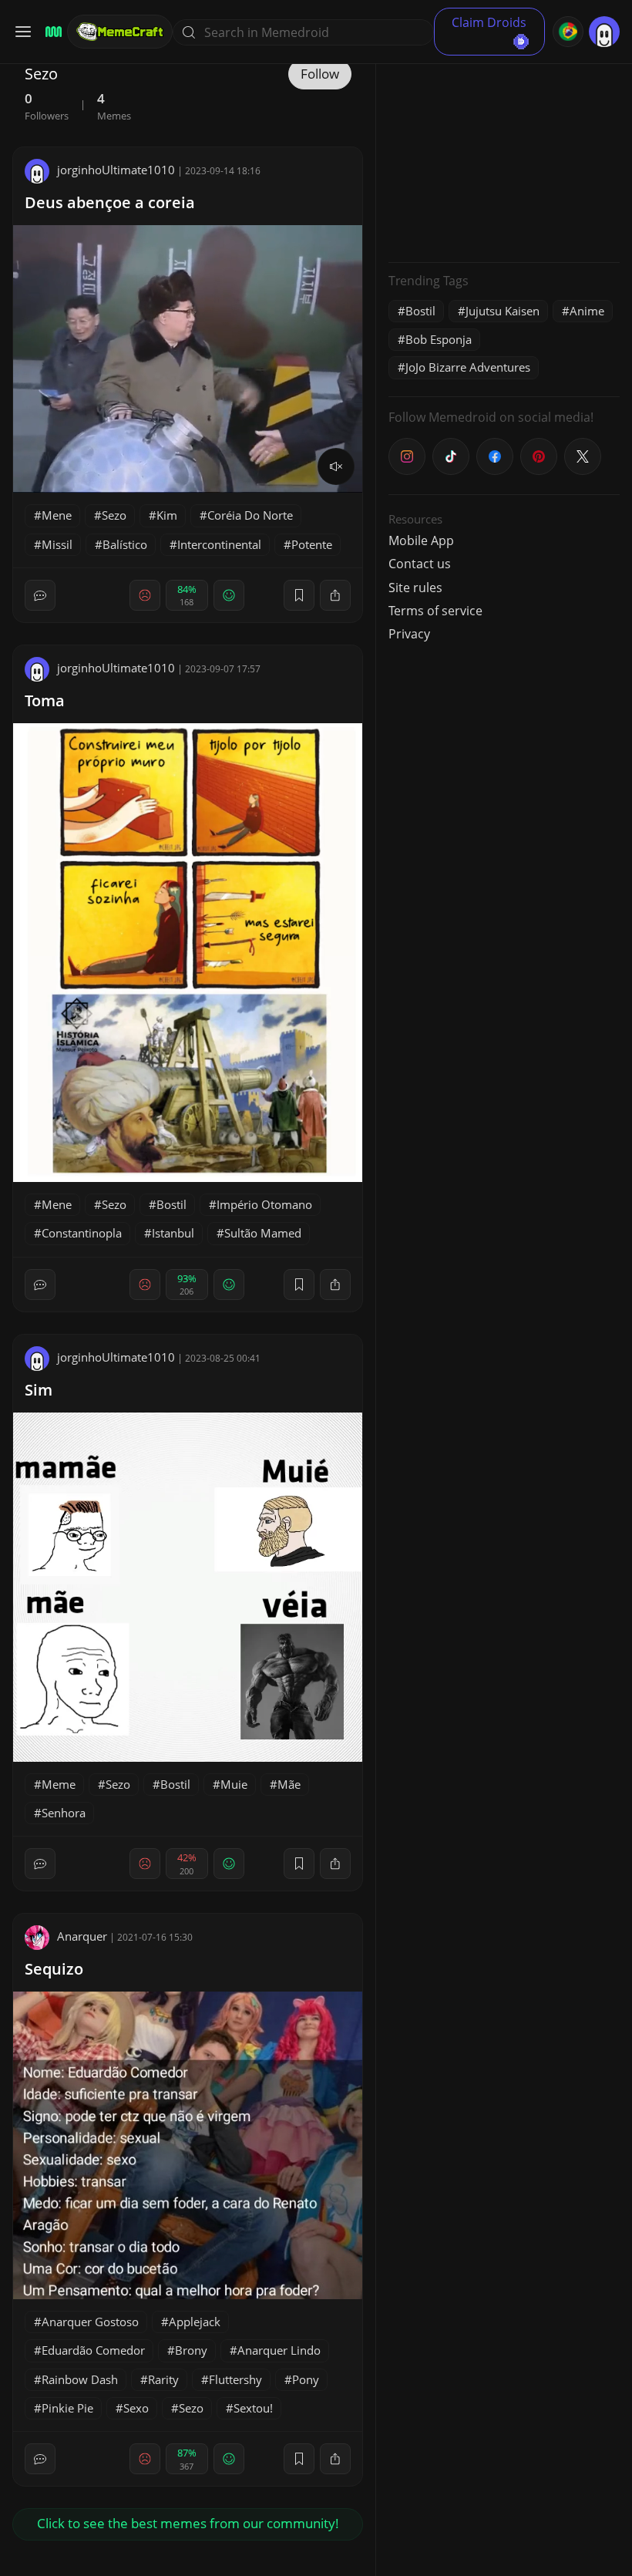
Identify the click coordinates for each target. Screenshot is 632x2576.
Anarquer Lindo (279, 2350)
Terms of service (435, 611)
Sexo (136, 2408)
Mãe (289, 1784)
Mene (57, 515)
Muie (234, 1784)
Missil (57, 544)
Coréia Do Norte (250, 515)
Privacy (409, 634)
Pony (306, 2379)
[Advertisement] (504, 154)
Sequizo (54, 1969)
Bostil (171, 1204)
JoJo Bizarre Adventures (468, 367)
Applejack (195, 2322)
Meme (59, 1784)
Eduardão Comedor (93, 2350)
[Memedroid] (51, 32)
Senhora (64, 1813)
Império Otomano (264, 1204)
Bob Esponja (439, 339)
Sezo (114, 515)
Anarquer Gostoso (90, 2322)
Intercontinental (219, 544)
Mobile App (421, 540)
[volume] (336, 466)
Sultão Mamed (263, 1233)
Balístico (125, 544)
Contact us (420, 564)
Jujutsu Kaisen (503, 311)
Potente (312, 544)
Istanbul (173, 1233)
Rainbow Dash (80, 2379)
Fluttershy (235, 2379)
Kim (167, 515)
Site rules (415, 588)
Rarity (163, 2379)
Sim (39, 1390)
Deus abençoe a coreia (110, 202)
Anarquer (82, 1936)
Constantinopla (82, 1233)
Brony (191, 2350)
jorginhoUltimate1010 (116, 170)
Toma (45, 700)
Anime (587, 311)
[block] (335, 595)
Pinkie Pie (67, 2408)
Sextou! (253, 2408)
